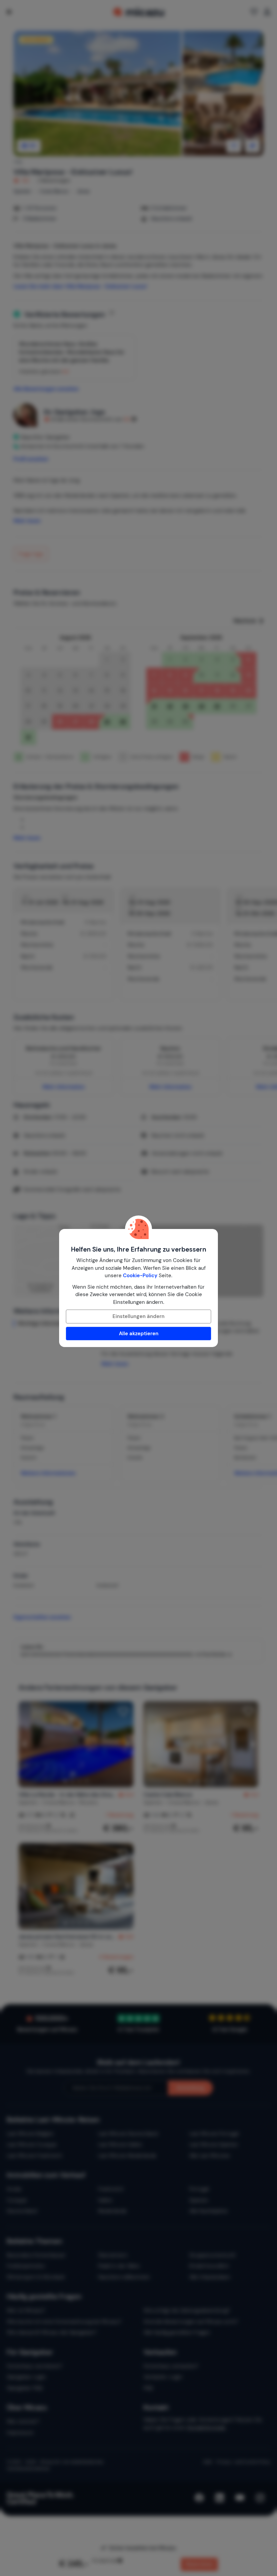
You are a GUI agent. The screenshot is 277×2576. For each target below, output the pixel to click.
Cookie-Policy (140, 1276)
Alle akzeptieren (139, 1334)
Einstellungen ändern (138, 1316)
